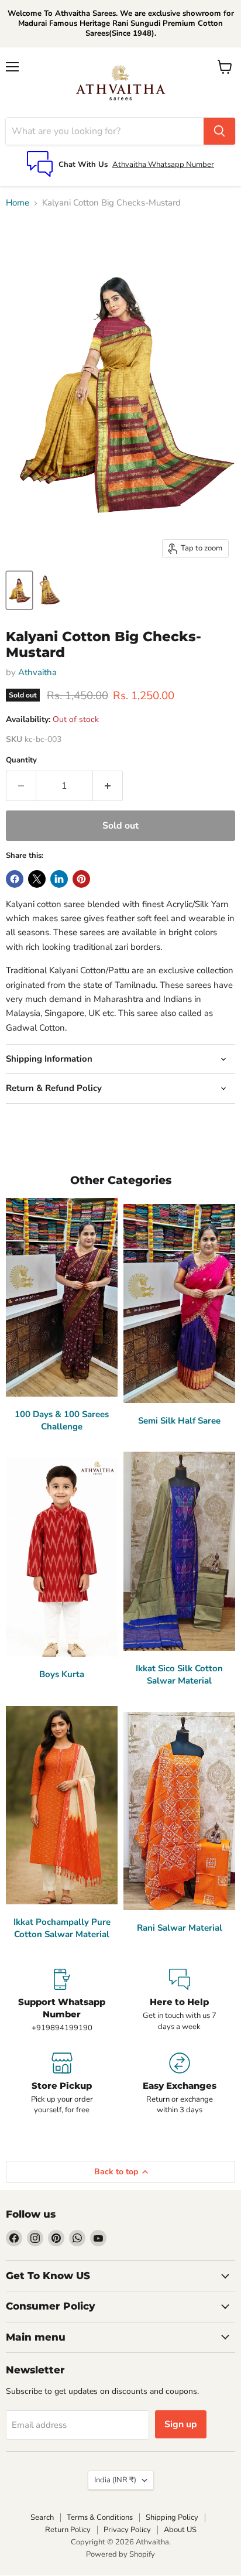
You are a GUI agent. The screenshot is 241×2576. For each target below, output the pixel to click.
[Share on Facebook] (15, 879)
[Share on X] (37, 879)
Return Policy (68, 2530)
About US (180, 2530)
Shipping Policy (172, 2517)
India (115, 2480)
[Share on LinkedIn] (59, 879)
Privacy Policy (127, 2530)
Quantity (21, 760)
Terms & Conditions (100, 2517)
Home (18, 203)
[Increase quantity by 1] (108, 786)
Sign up (181, 2424)
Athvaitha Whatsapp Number (163, 165)
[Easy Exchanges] (179, 2084)
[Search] (219, 131)
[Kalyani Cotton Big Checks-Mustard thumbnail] (19, 590)
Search (42, 2517)
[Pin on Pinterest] (81, 879)
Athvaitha (37, 672)
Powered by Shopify (120, 2554)
